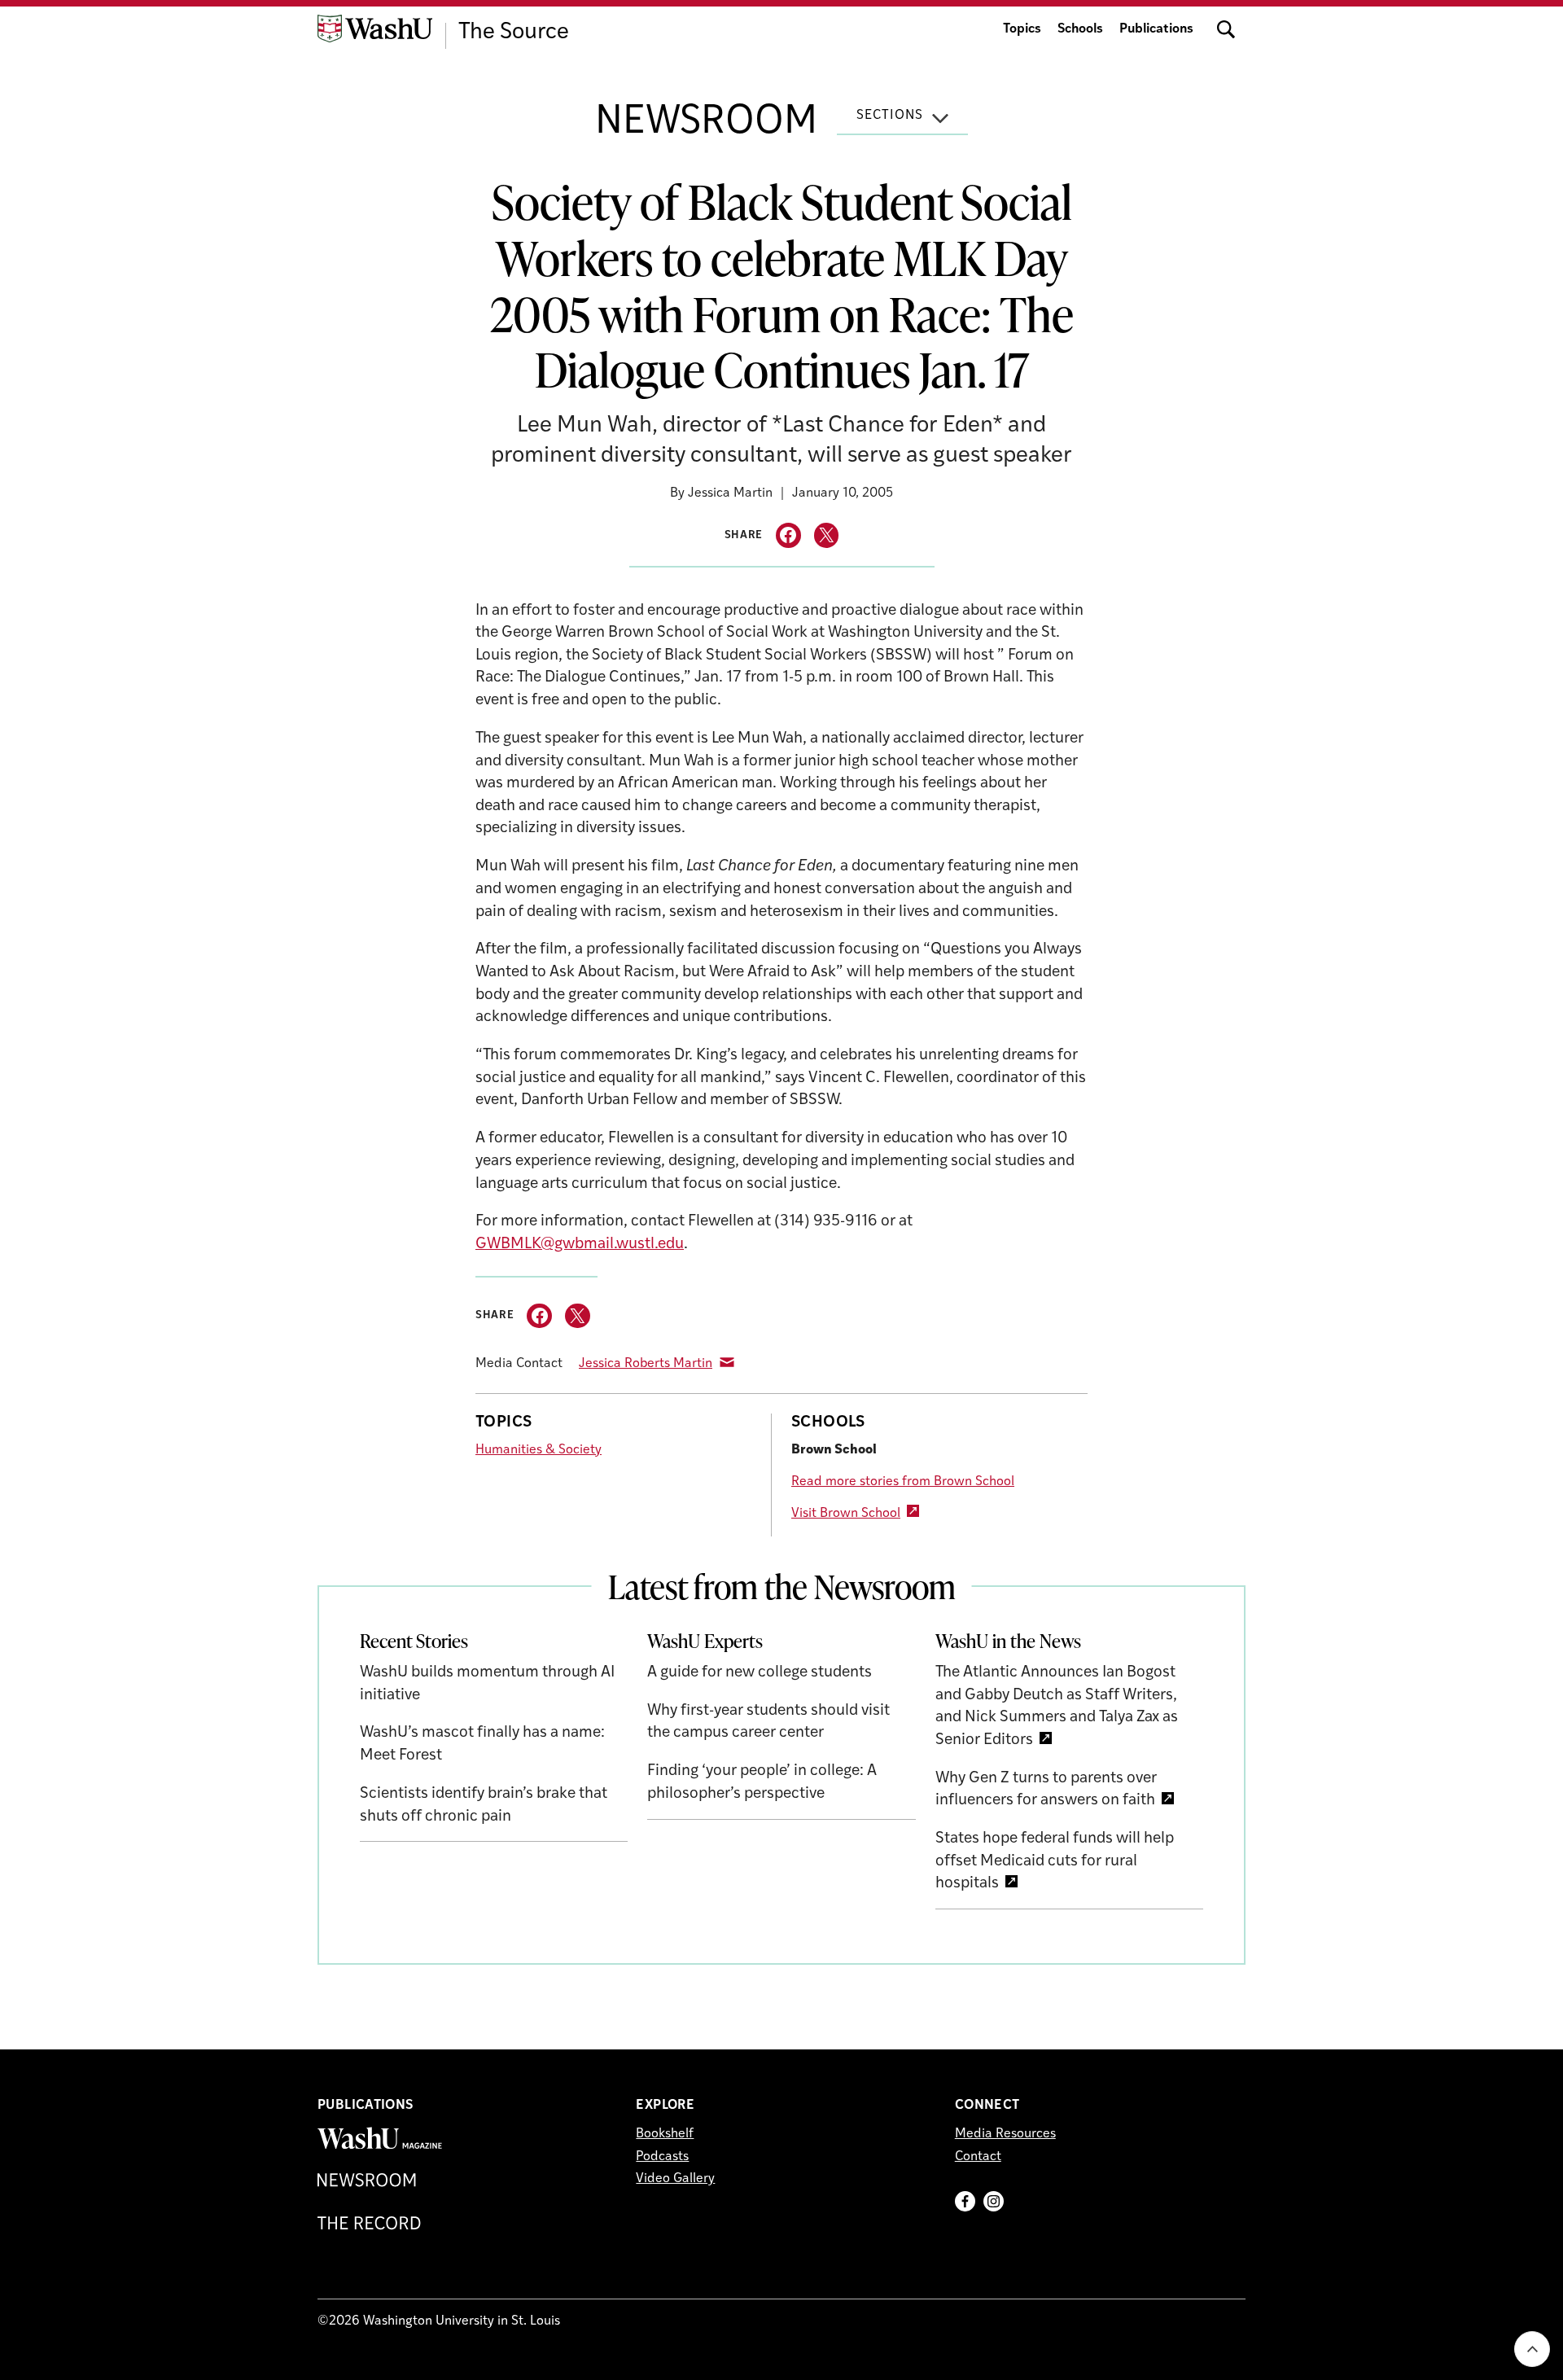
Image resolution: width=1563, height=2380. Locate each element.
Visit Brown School (846, 1514)
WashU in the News (1008, 1641)
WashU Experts (705, 1641)
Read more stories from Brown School (903, 1482)
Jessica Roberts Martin (646, 1364)
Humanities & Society (539, 1450)
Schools (1080, 29)
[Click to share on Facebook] (788, 535)
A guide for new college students (760, 1673)
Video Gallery (675, 2179)
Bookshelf (665, 2134)
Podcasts (662, 2157)
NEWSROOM (706, 123)
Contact (978, 2157)
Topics (1022, 29)
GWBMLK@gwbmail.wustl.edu (580, 1245)
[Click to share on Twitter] (827, 535)
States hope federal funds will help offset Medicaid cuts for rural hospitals (1055, 1861)
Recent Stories (414, 1641)
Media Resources (1005, 2134)
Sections (890, 116)
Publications (1156, 29)
